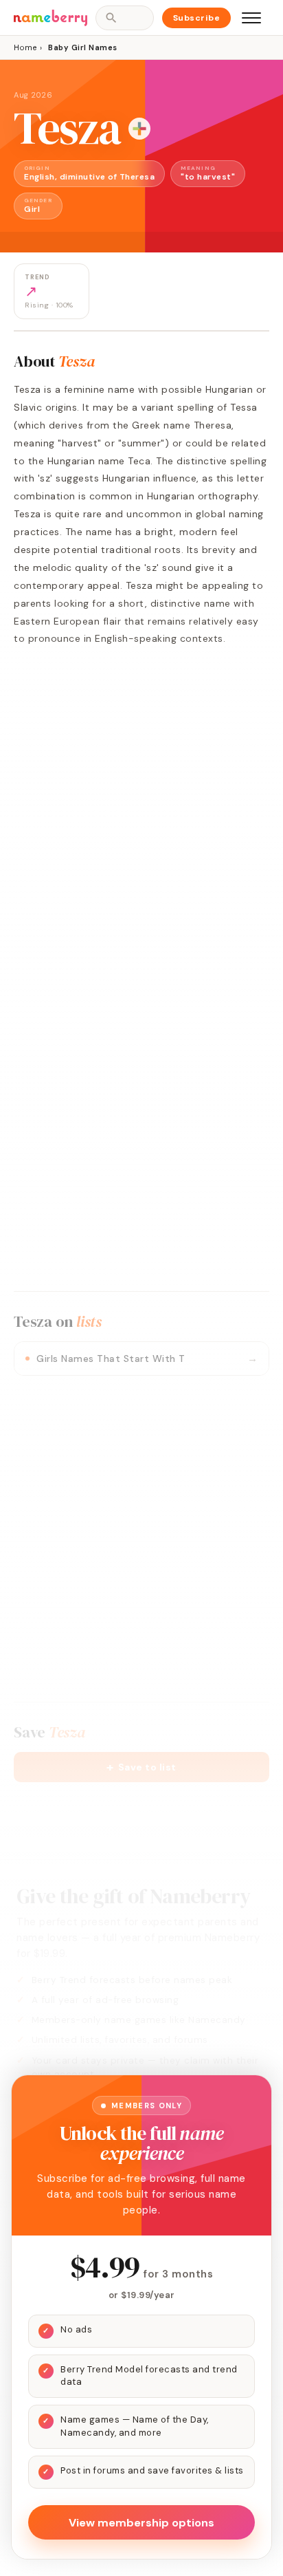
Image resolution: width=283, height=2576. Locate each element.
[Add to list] (139, 129)
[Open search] (124, 18)
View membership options (141, 2523)
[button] (141, 1767)
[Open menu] (251, 18)
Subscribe (197, 18)
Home (25, 47)
